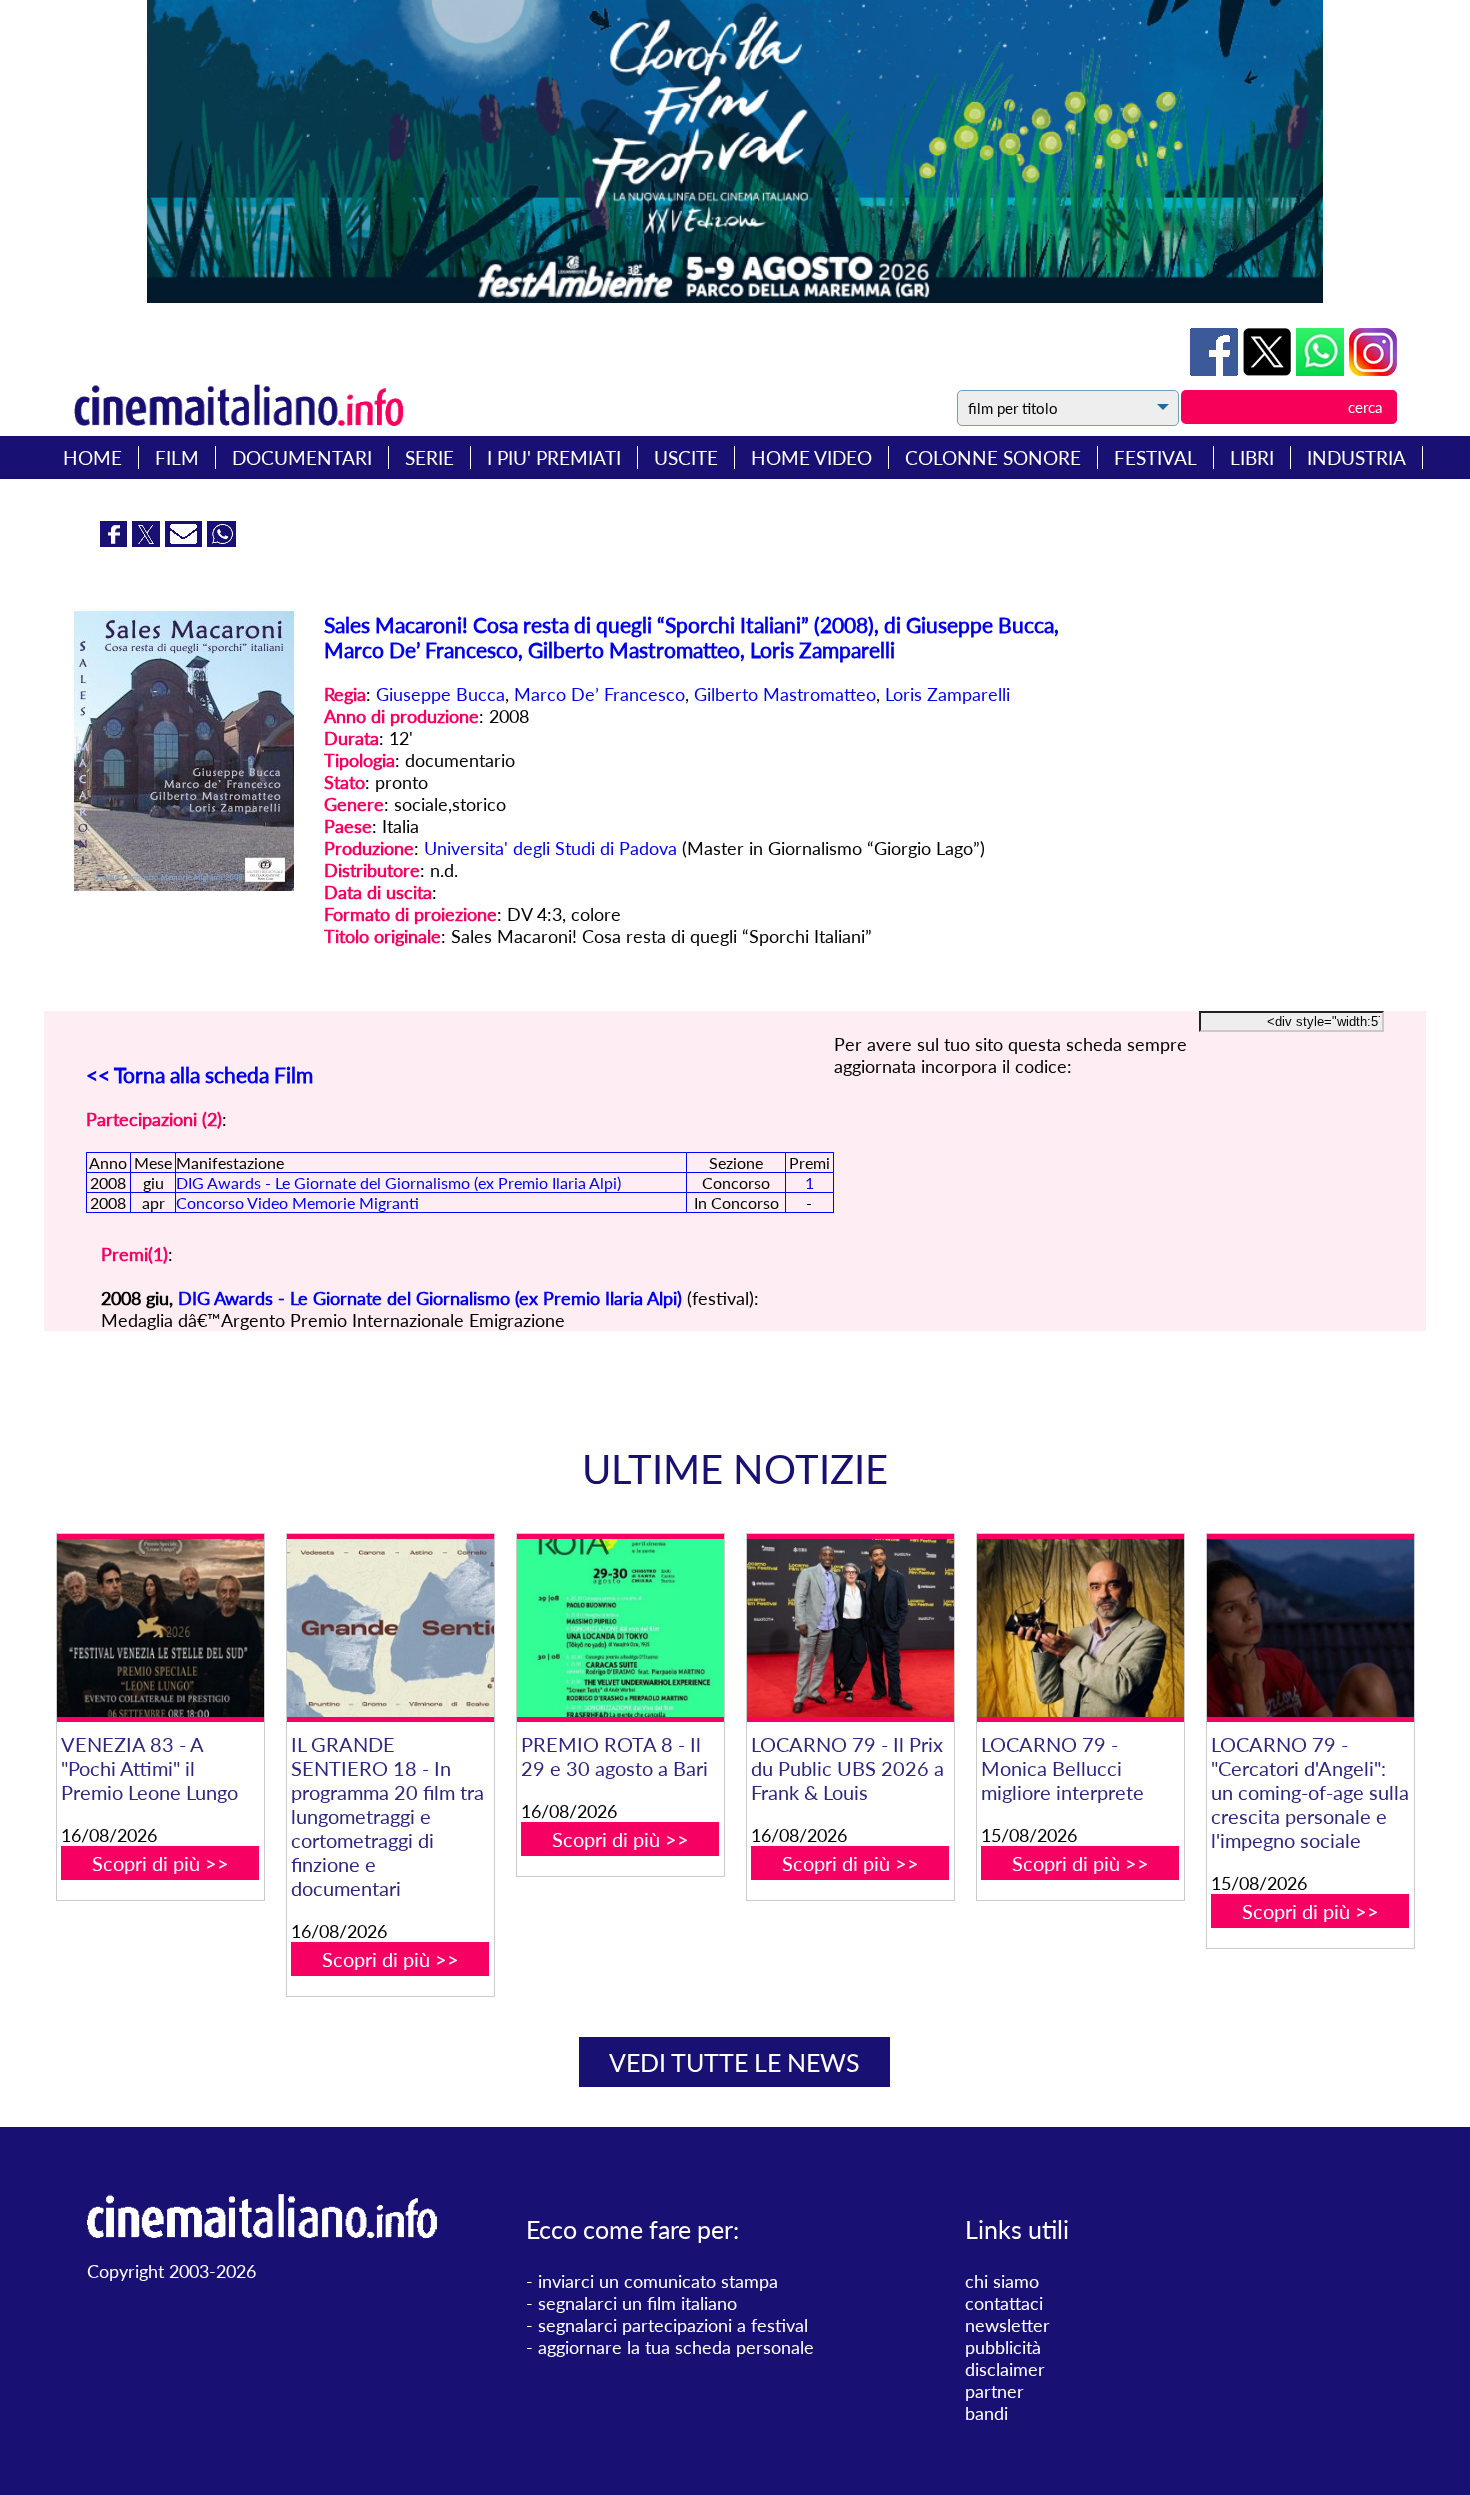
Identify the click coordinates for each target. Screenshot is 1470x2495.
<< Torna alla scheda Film (199, 1074)
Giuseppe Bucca (440, 694)
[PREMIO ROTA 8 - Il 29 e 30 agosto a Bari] (620, 1628)
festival (1155, 457)
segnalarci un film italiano (637, 2303)
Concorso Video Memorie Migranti (297, 1202)
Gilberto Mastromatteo (785, 694)
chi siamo (1002, 2281)
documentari (302, 457)
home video (811, 457)
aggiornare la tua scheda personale (676, 2347)
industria (1356, 457)
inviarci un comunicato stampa (658, 2281)
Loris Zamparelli (947, 694)
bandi (986, 2413)
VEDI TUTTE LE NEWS (734, 2062)
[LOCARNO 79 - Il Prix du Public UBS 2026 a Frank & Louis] (850, 1628)
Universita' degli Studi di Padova (550, 848)
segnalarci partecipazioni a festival (673, 2325)
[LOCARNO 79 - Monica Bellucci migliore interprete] (1080, 1628)
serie (429, 457)
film (177, 457)
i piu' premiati (554, 457)
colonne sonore (993, 457)
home (92, 457)
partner (994, 2391)
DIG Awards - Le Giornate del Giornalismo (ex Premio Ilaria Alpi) (398, 1182)
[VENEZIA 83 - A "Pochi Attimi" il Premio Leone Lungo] (160, 1628)
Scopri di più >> (160, 1863)
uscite (686, 457)
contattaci (1004, 2303)
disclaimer (1005, 2369)
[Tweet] (1269, 369)
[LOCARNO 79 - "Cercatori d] (1310, 1628)
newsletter (1007, 2325)
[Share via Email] (186, 540)
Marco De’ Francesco (599, 694)
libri (1252, 457)
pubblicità (1003, 2347)
